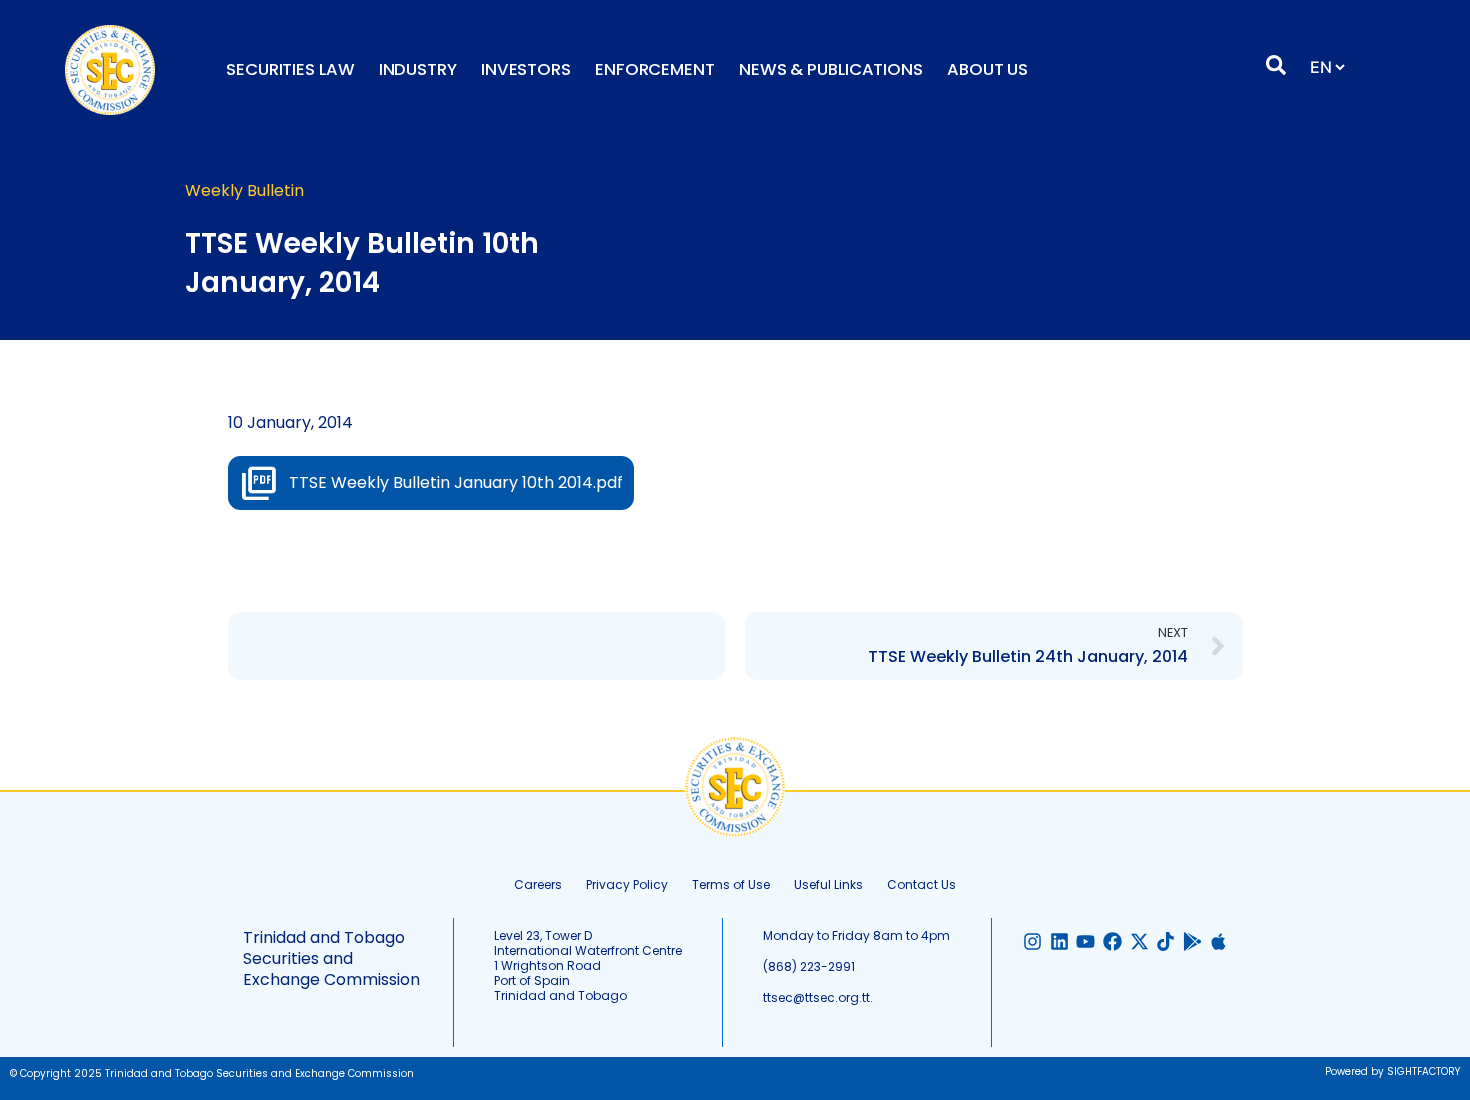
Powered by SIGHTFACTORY (1392, 1071)
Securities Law (290, 69)
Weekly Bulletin (244, 190)
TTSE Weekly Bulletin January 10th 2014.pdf (456, 482)
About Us (987, 69)
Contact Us (921, 884)
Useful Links (828, 884)
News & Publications (831, 69)
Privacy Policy (627, 884)
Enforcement (655, 69)
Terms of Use (731, 884)
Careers (538, 884)
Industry (418, 69)
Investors (526, 69)
